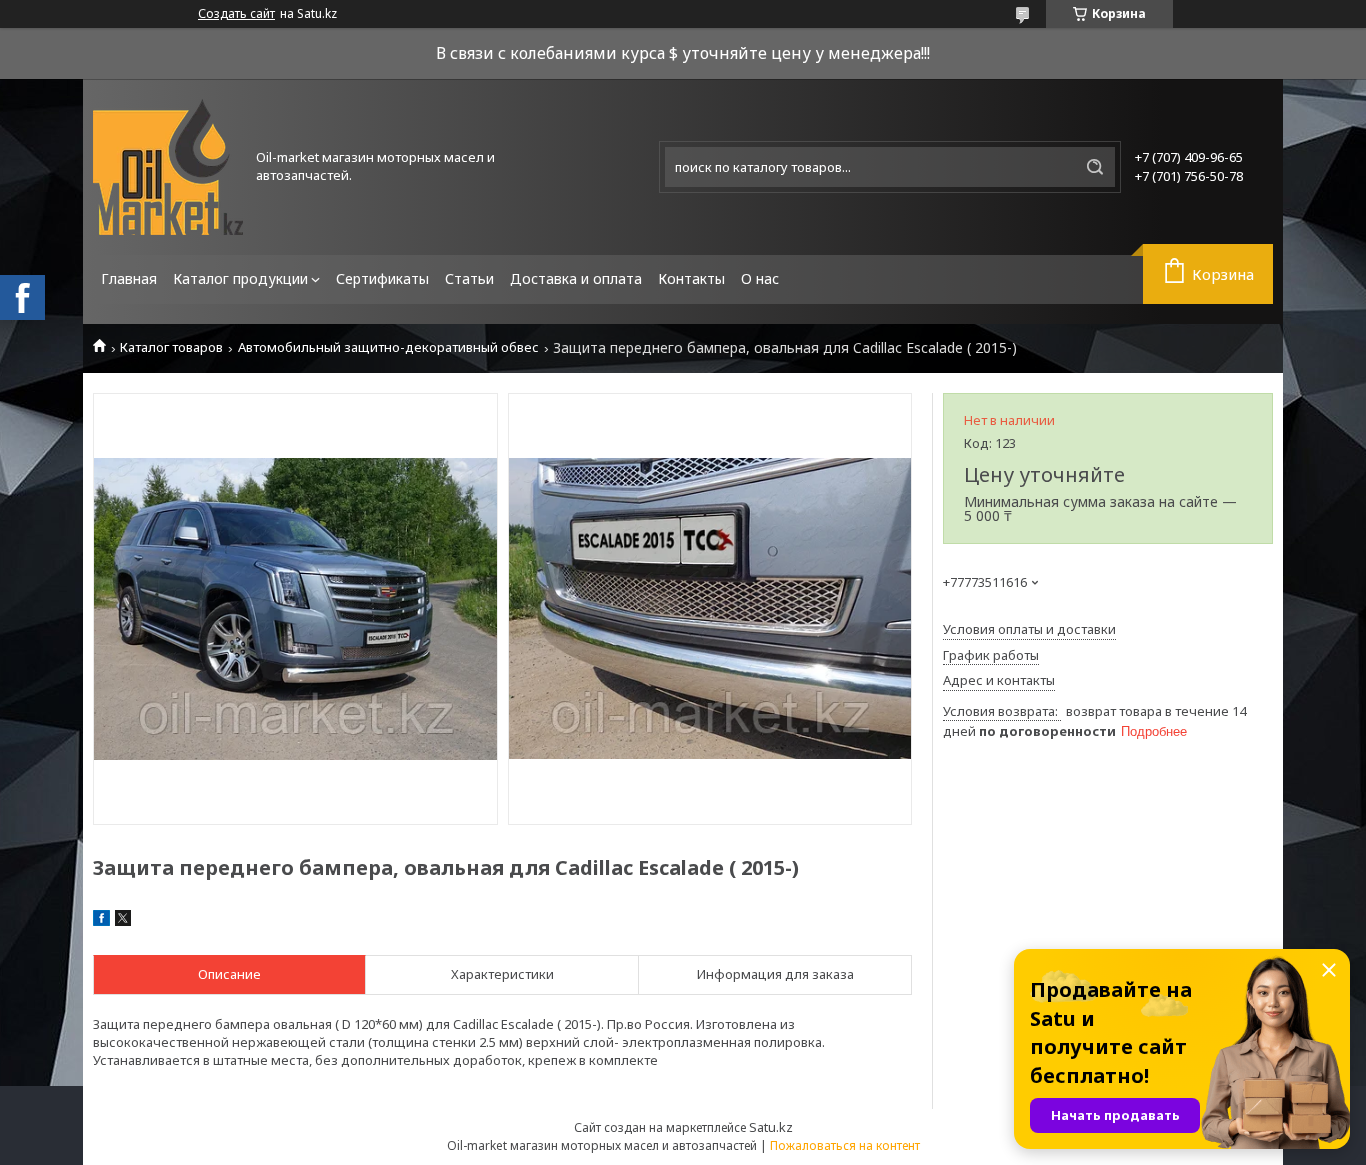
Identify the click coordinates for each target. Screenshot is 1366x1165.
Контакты (691, 278)
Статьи (469, 278)
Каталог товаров (171, 347)
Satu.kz (771, 1127)
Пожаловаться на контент (845, 1145)
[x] (123, 921)
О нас (760, 278)
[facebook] (101, 921)
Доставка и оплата (576, 278)
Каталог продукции (240, 278)
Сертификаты (382, 278)
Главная (129, 278)
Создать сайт (236, 14)
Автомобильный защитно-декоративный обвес (388, 347)
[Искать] (1095, 167)
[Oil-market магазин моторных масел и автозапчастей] (168, 167)
